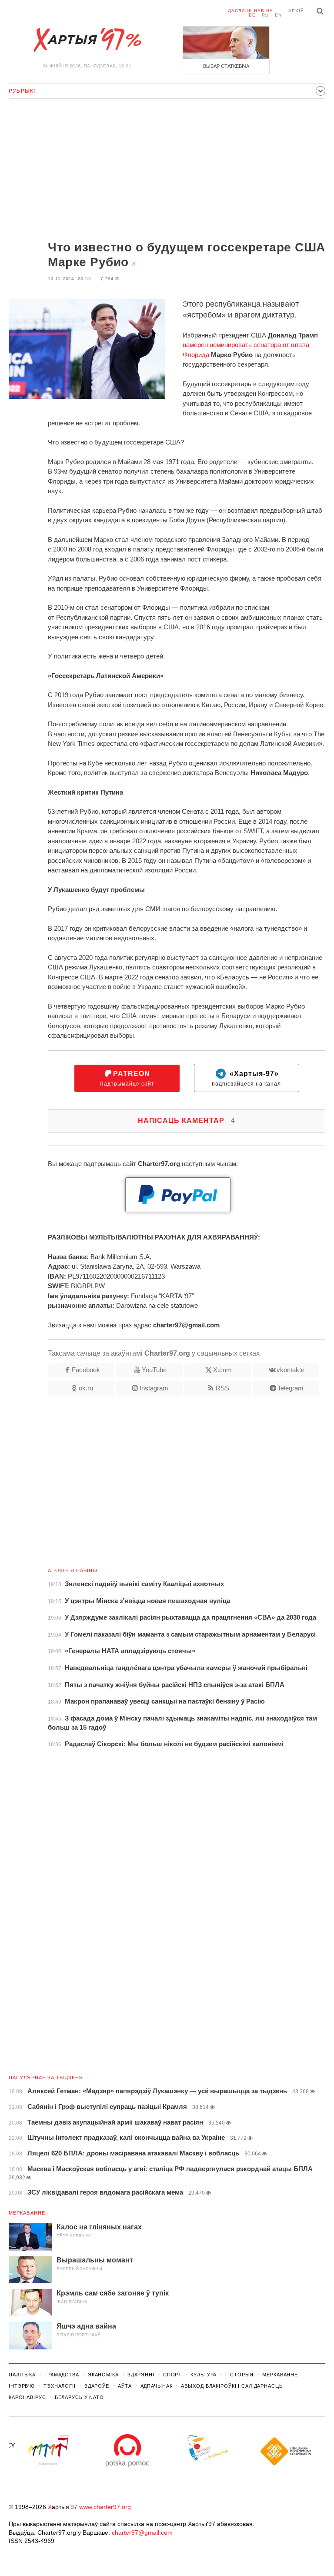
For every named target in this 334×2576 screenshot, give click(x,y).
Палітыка (22, 2375)
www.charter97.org (105, 2507)
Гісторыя (239, 2375)
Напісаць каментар (187, 1121)
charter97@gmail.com (142, 2533)
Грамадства (62, 2375)
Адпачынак (157, 2386)
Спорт (172, 2375)
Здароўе (97, 2386)
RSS (222, 1388)
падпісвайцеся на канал (246, 1078)
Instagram (154, 1388)
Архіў (296, 11)
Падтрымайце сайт (127, 1078)
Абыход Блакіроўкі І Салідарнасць (232, 2386)
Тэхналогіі (60, 2386)
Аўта (125, 2386)
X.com (222, 1370)
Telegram (291, 1388)
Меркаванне (27, 2213)
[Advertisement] (167, 170)
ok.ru (86, 1388)
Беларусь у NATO (79, 2397)
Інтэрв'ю (22, 2386)
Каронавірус (27, 2397)
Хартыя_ (87, 40)
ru (265, 15)
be (252, 15)
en (278, 15)
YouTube (154, 1370)
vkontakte (291, 1370)
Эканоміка (103, 2375)
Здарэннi (141, 2375)
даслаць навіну (250, 11)
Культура (204, 2375)
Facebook (86, 1370)
